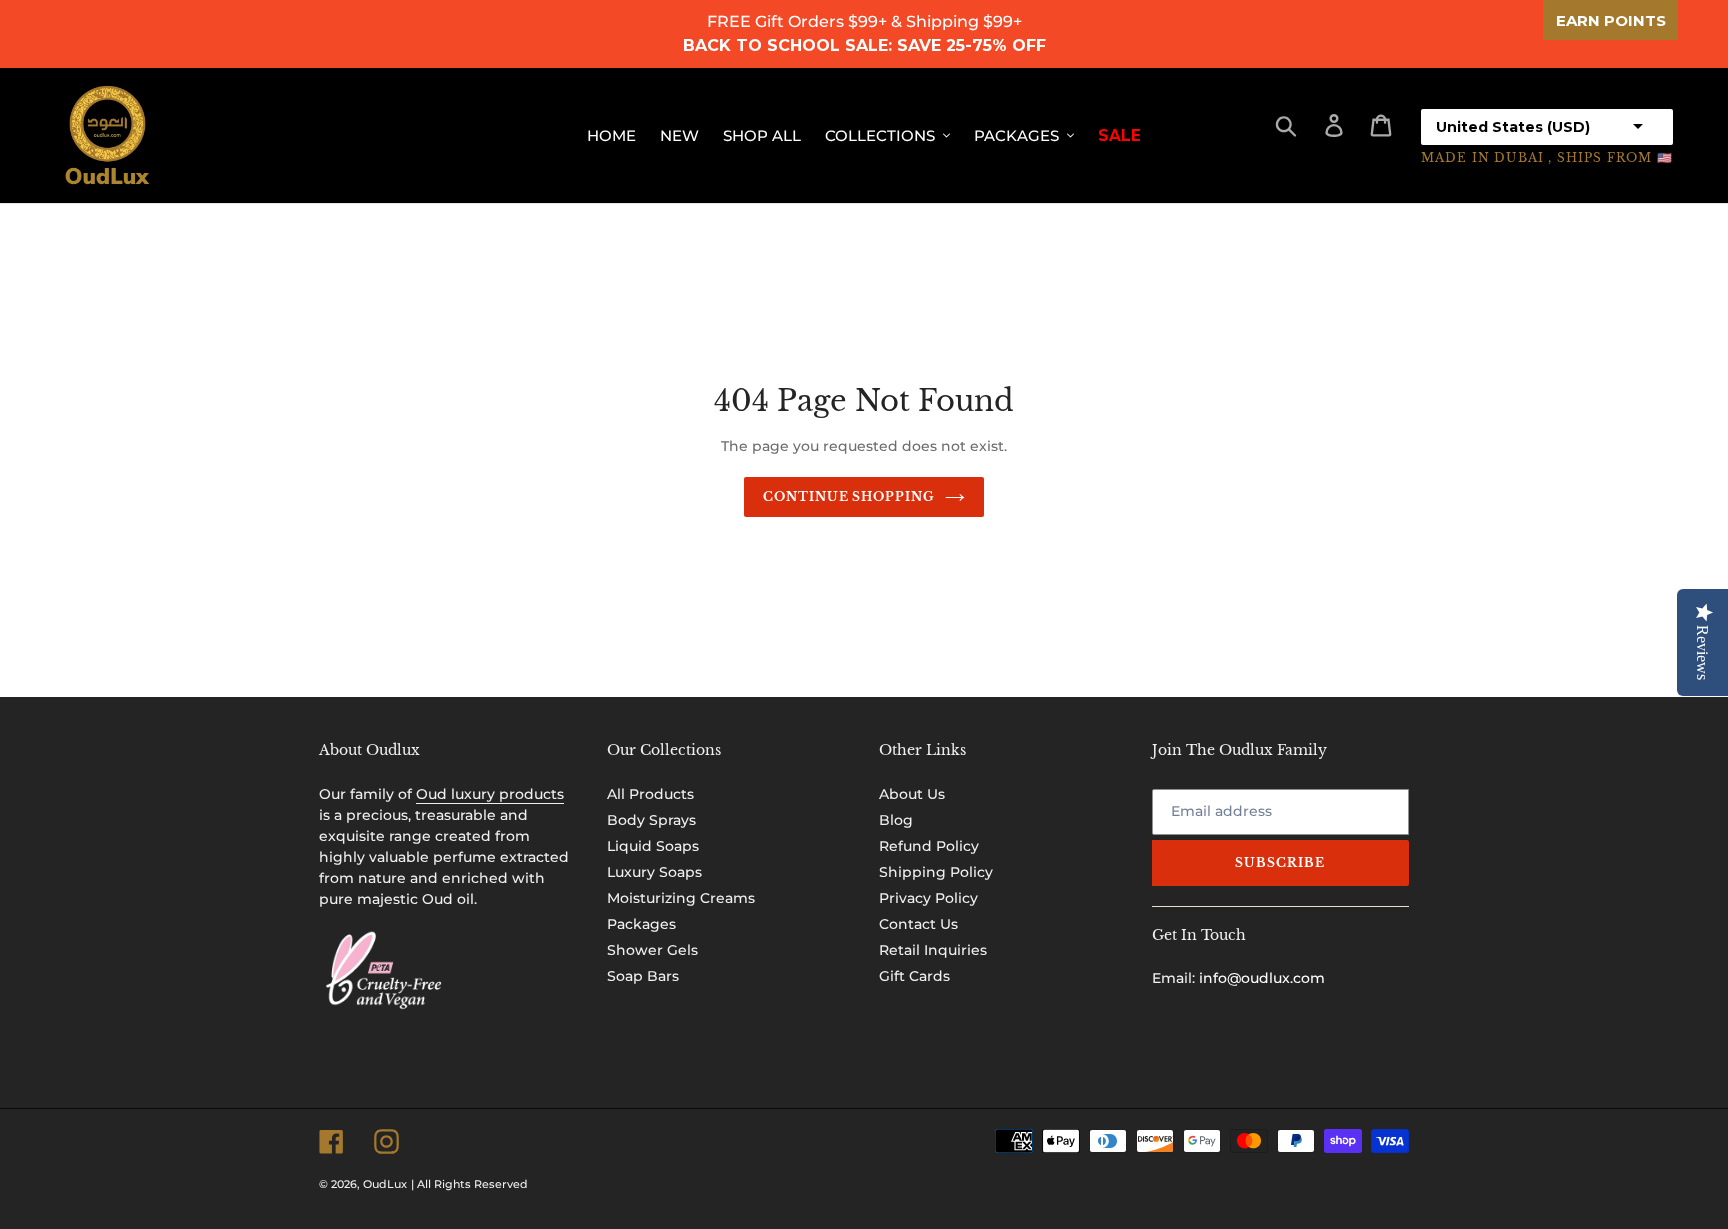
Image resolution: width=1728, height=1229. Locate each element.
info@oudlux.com (1262, 978)
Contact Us (918, 924)
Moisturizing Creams (681, 898)
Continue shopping (849, 496)
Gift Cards (914, 976)
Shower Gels (652, 950)
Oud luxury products (490, 794)
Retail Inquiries (933, 950)
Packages (641, 924)
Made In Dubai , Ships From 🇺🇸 (1547, 157)
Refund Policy (929, 846)
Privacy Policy (928, 898)
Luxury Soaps (654, 872)
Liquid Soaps (653, 846)
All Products (650, 794)
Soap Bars (643, 976)
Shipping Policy (936, 872)
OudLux (385, 1184)
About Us (912, 794)
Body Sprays (651, 820)
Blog (896, 820)
